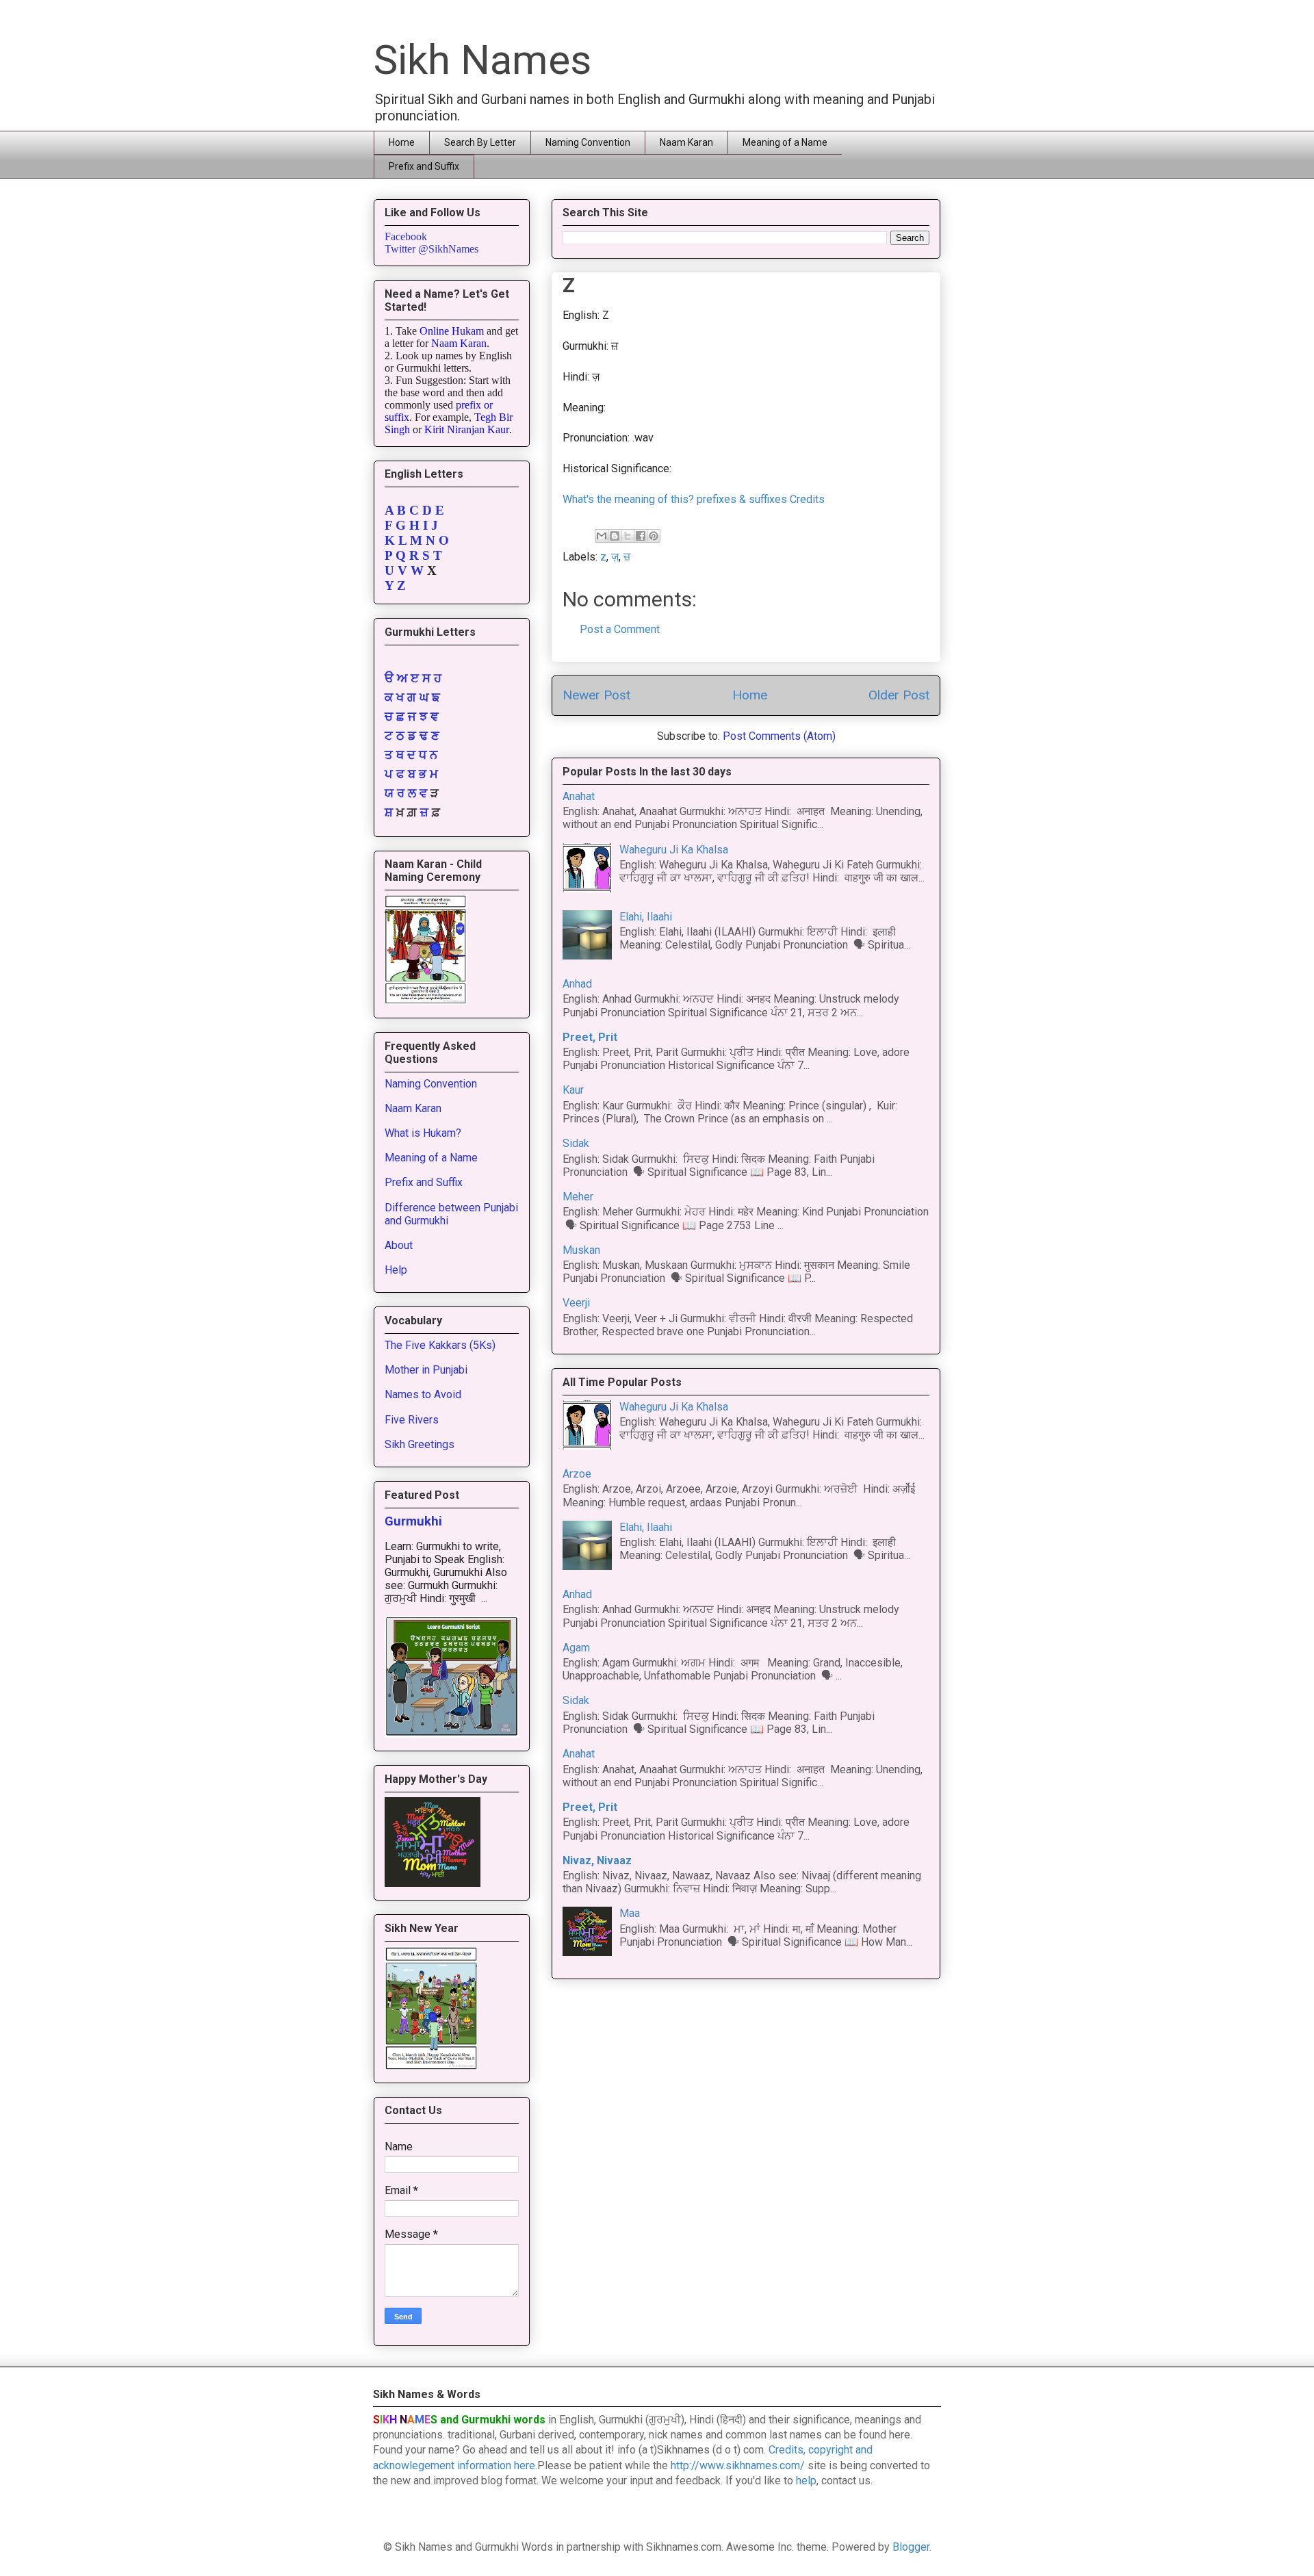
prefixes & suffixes (742, 499)
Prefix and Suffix (424, 166)
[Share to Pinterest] (654, 536)
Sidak (576, 1143)
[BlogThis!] (615, 536)
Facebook (406, 236)
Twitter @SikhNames (431, 249)
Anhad (577, 984)
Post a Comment (620, 629)
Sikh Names (482, 60)
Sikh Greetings (420, 1444)
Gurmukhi (413, 1521)
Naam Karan (686, 142)
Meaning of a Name (785, 142)
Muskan (581, 1250)
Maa (630, 1913)
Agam (576, 1648)
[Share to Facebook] (641, 536)
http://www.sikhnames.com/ (738, 2465)
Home (402, 142)
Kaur (573, 1090)
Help (396, 1270)
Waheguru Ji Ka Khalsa (674, 850)
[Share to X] (628, 536)
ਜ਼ (424, 812)
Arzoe (577, 1474)
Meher (578, 1197)
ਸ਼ (389, 812)
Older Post (899, 695)
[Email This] (602, 536)
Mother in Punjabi (426, 1370)
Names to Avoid (423, 1394)
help (806, 2481)
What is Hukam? (423, 1133)
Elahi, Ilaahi (646, 917)
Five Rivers (412, 1420)
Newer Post (596, 695)
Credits (807, 499)
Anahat (579, 796)
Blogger (911, 2547)
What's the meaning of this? (628, 499)
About (399, 1245)
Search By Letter (480, 142)
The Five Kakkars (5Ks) (440, 1345)
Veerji (576, 1303)
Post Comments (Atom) (779, 736)
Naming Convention (588, 142)
